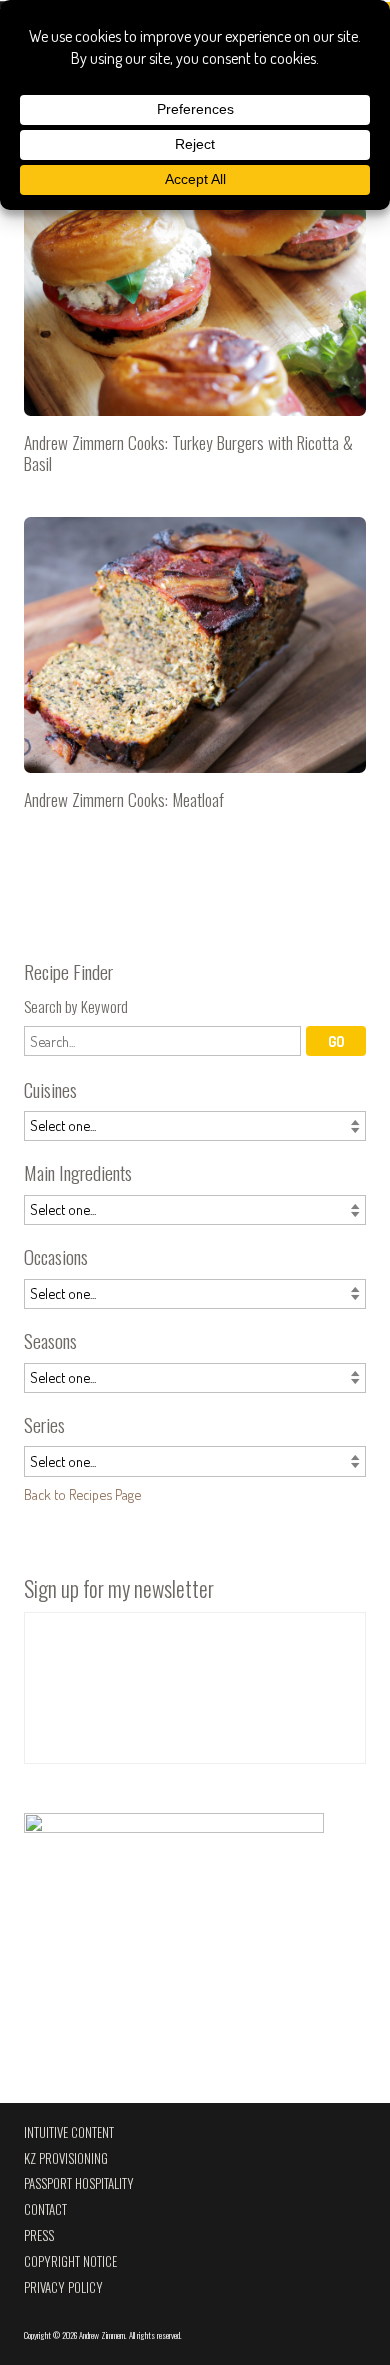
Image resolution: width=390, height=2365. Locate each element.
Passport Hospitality (79, 2183)
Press (39, 2235)
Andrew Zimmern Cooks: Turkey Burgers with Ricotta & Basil (195, 325)
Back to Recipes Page (82, 1494)
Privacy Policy (63, 2287)
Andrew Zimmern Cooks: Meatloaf (195, 672)
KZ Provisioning (66, 2158)
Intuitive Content (69, 2132)
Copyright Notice (70, 2261)
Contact (45, 2209)
